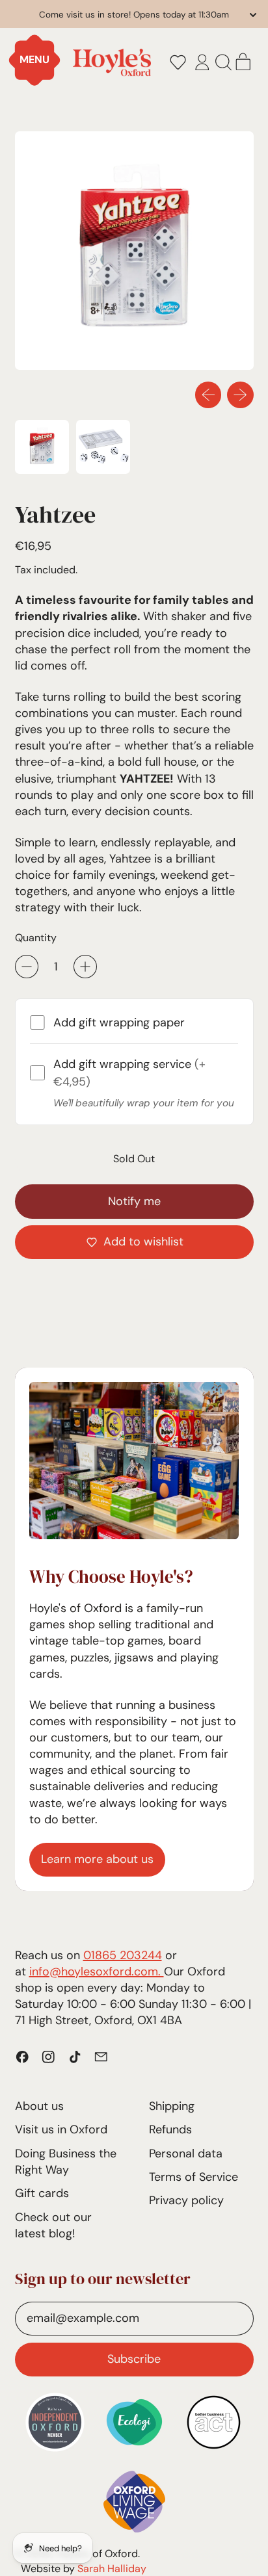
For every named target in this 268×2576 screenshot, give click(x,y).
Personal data (186, 2153)
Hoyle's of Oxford (97, 2554)
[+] (85, 967)
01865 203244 (123, 1955)
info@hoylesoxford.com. (97, 1971)
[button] (178, 62)
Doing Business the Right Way (66, 2162)
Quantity (36, 938)
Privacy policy (186, 2200)
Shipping (172, 2106)
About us (39, 2106)
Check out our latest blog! (53, 2225)
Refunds (170, 2129)
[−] (27, 967)
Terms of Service (194, 2177)
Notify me (134, 1201)
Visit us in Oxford (61, 2129)
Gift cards (42, 2193)
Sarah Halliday (112, 2569)
